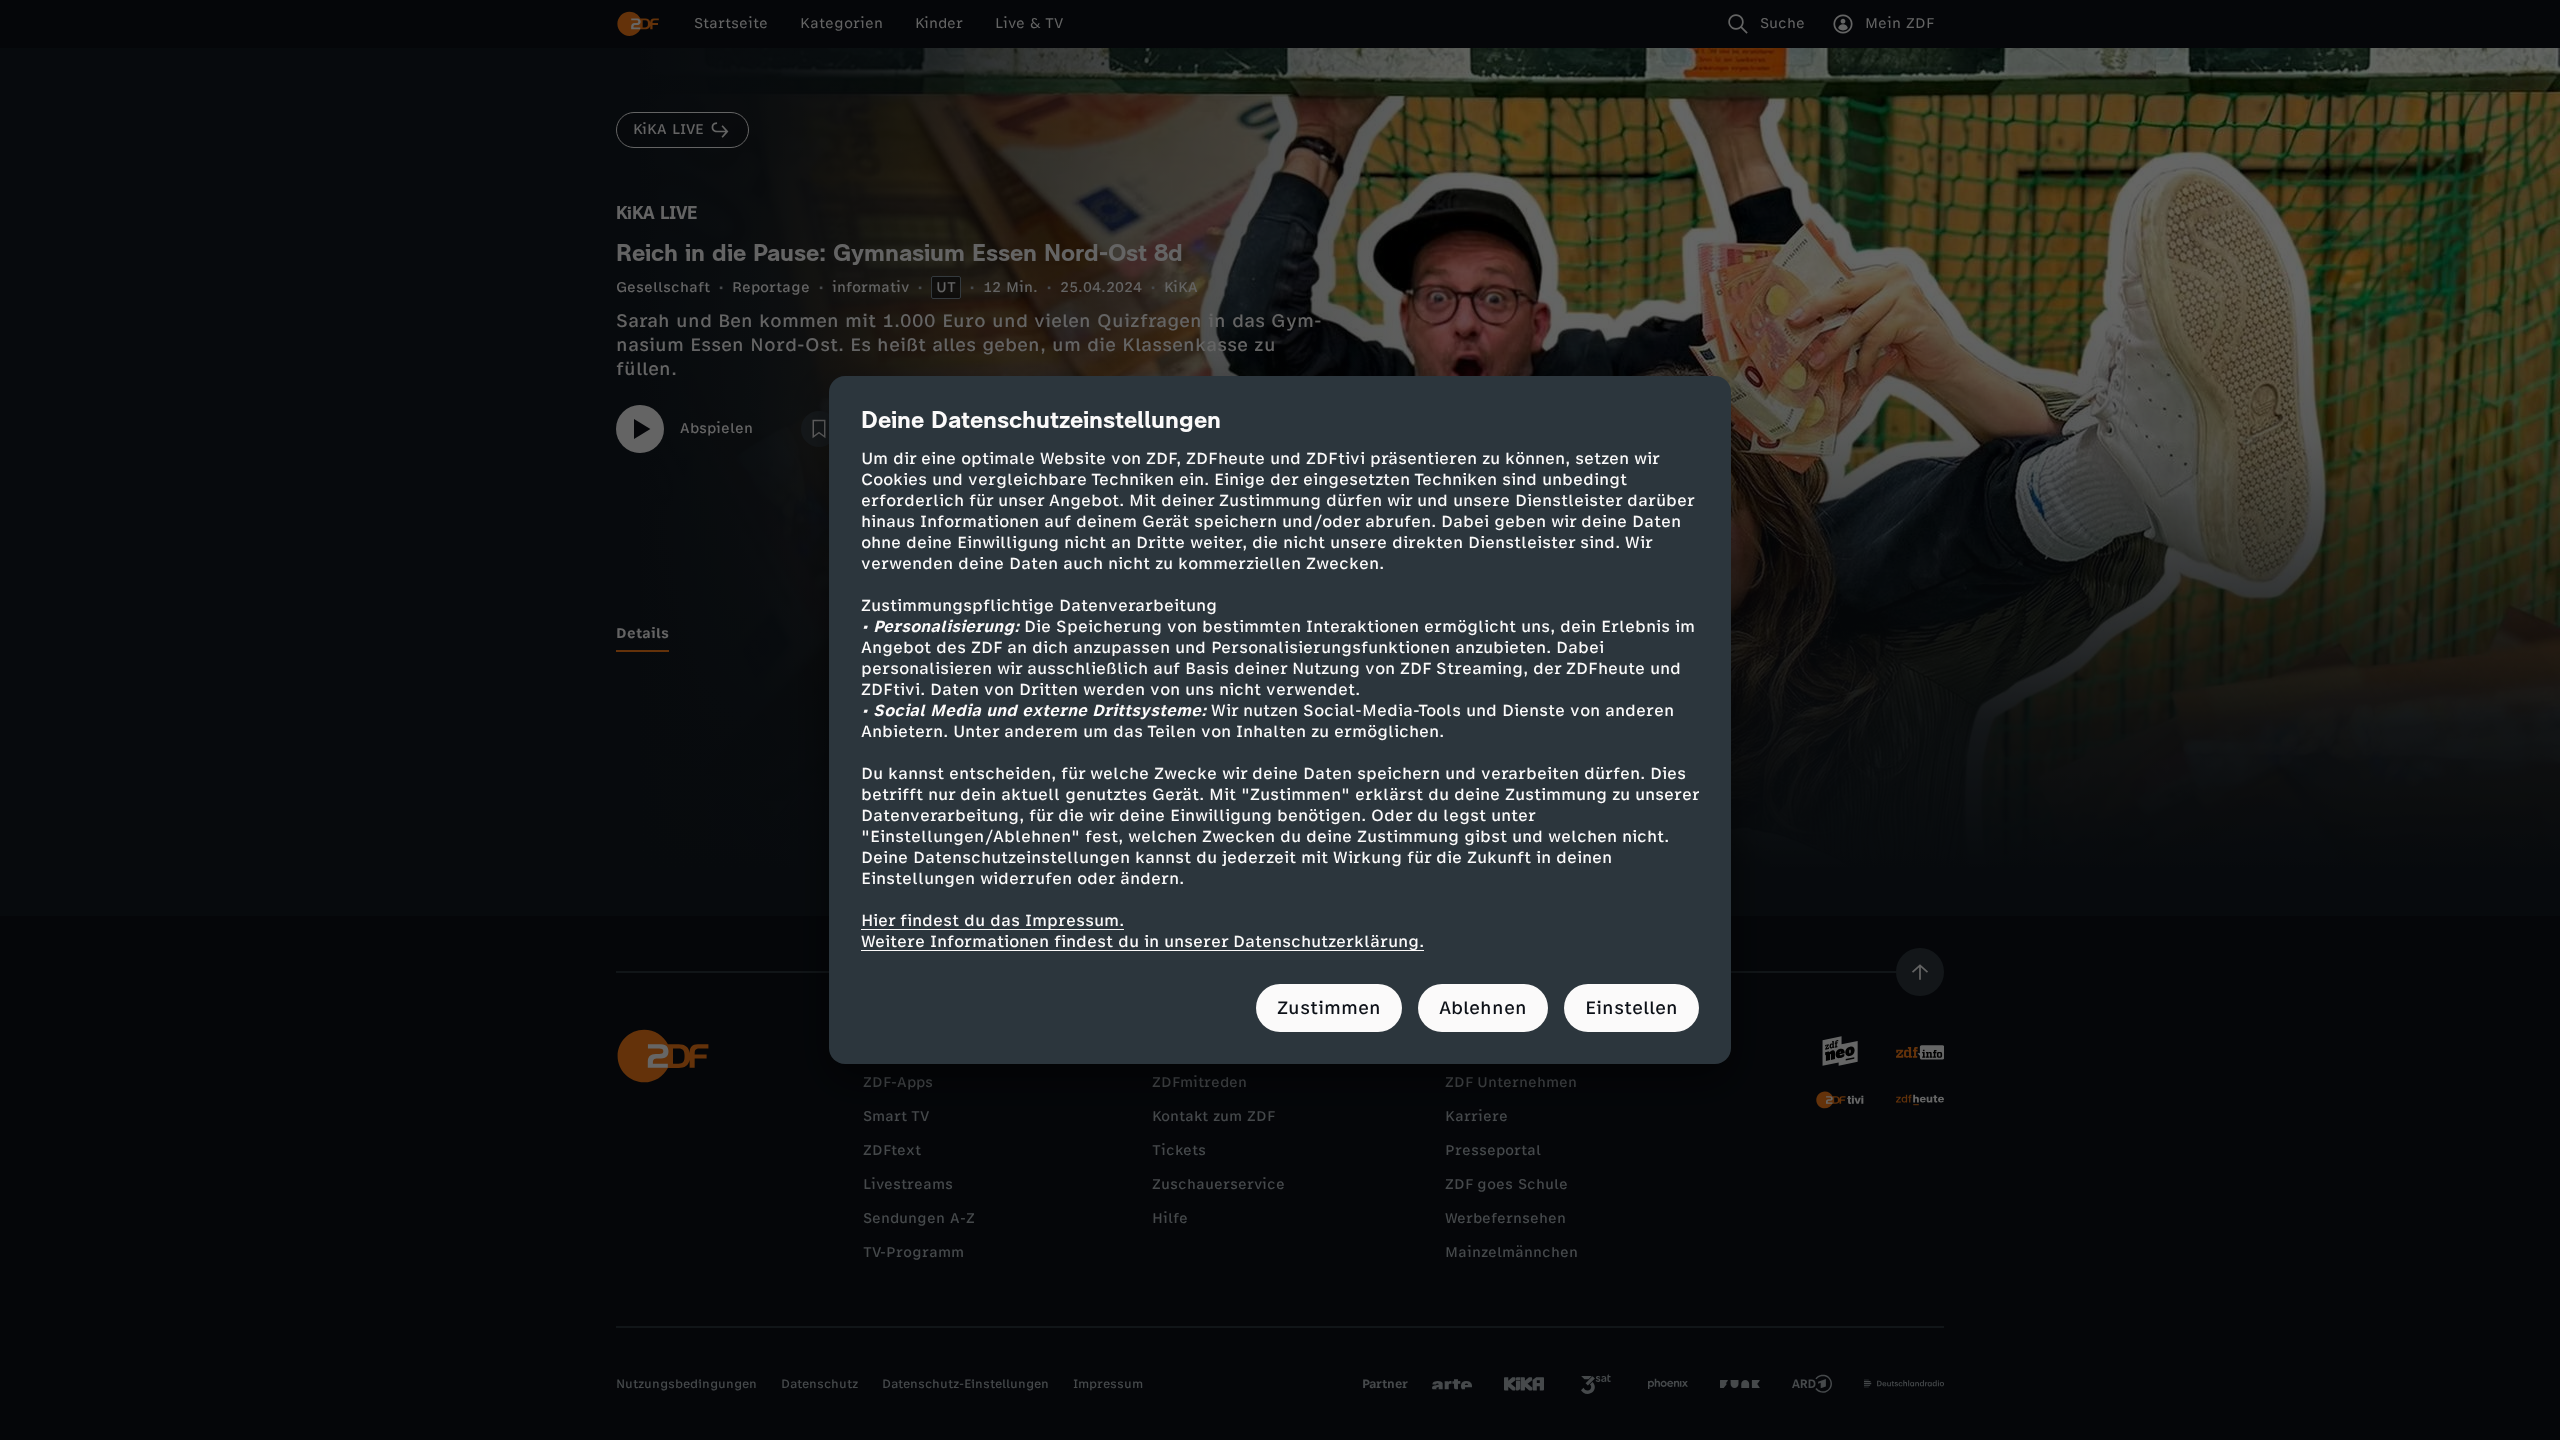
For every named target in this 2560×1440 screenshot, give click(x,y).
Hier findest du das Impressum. (992, 920)
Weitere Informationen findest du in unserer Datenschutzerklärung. (1142, 941)
